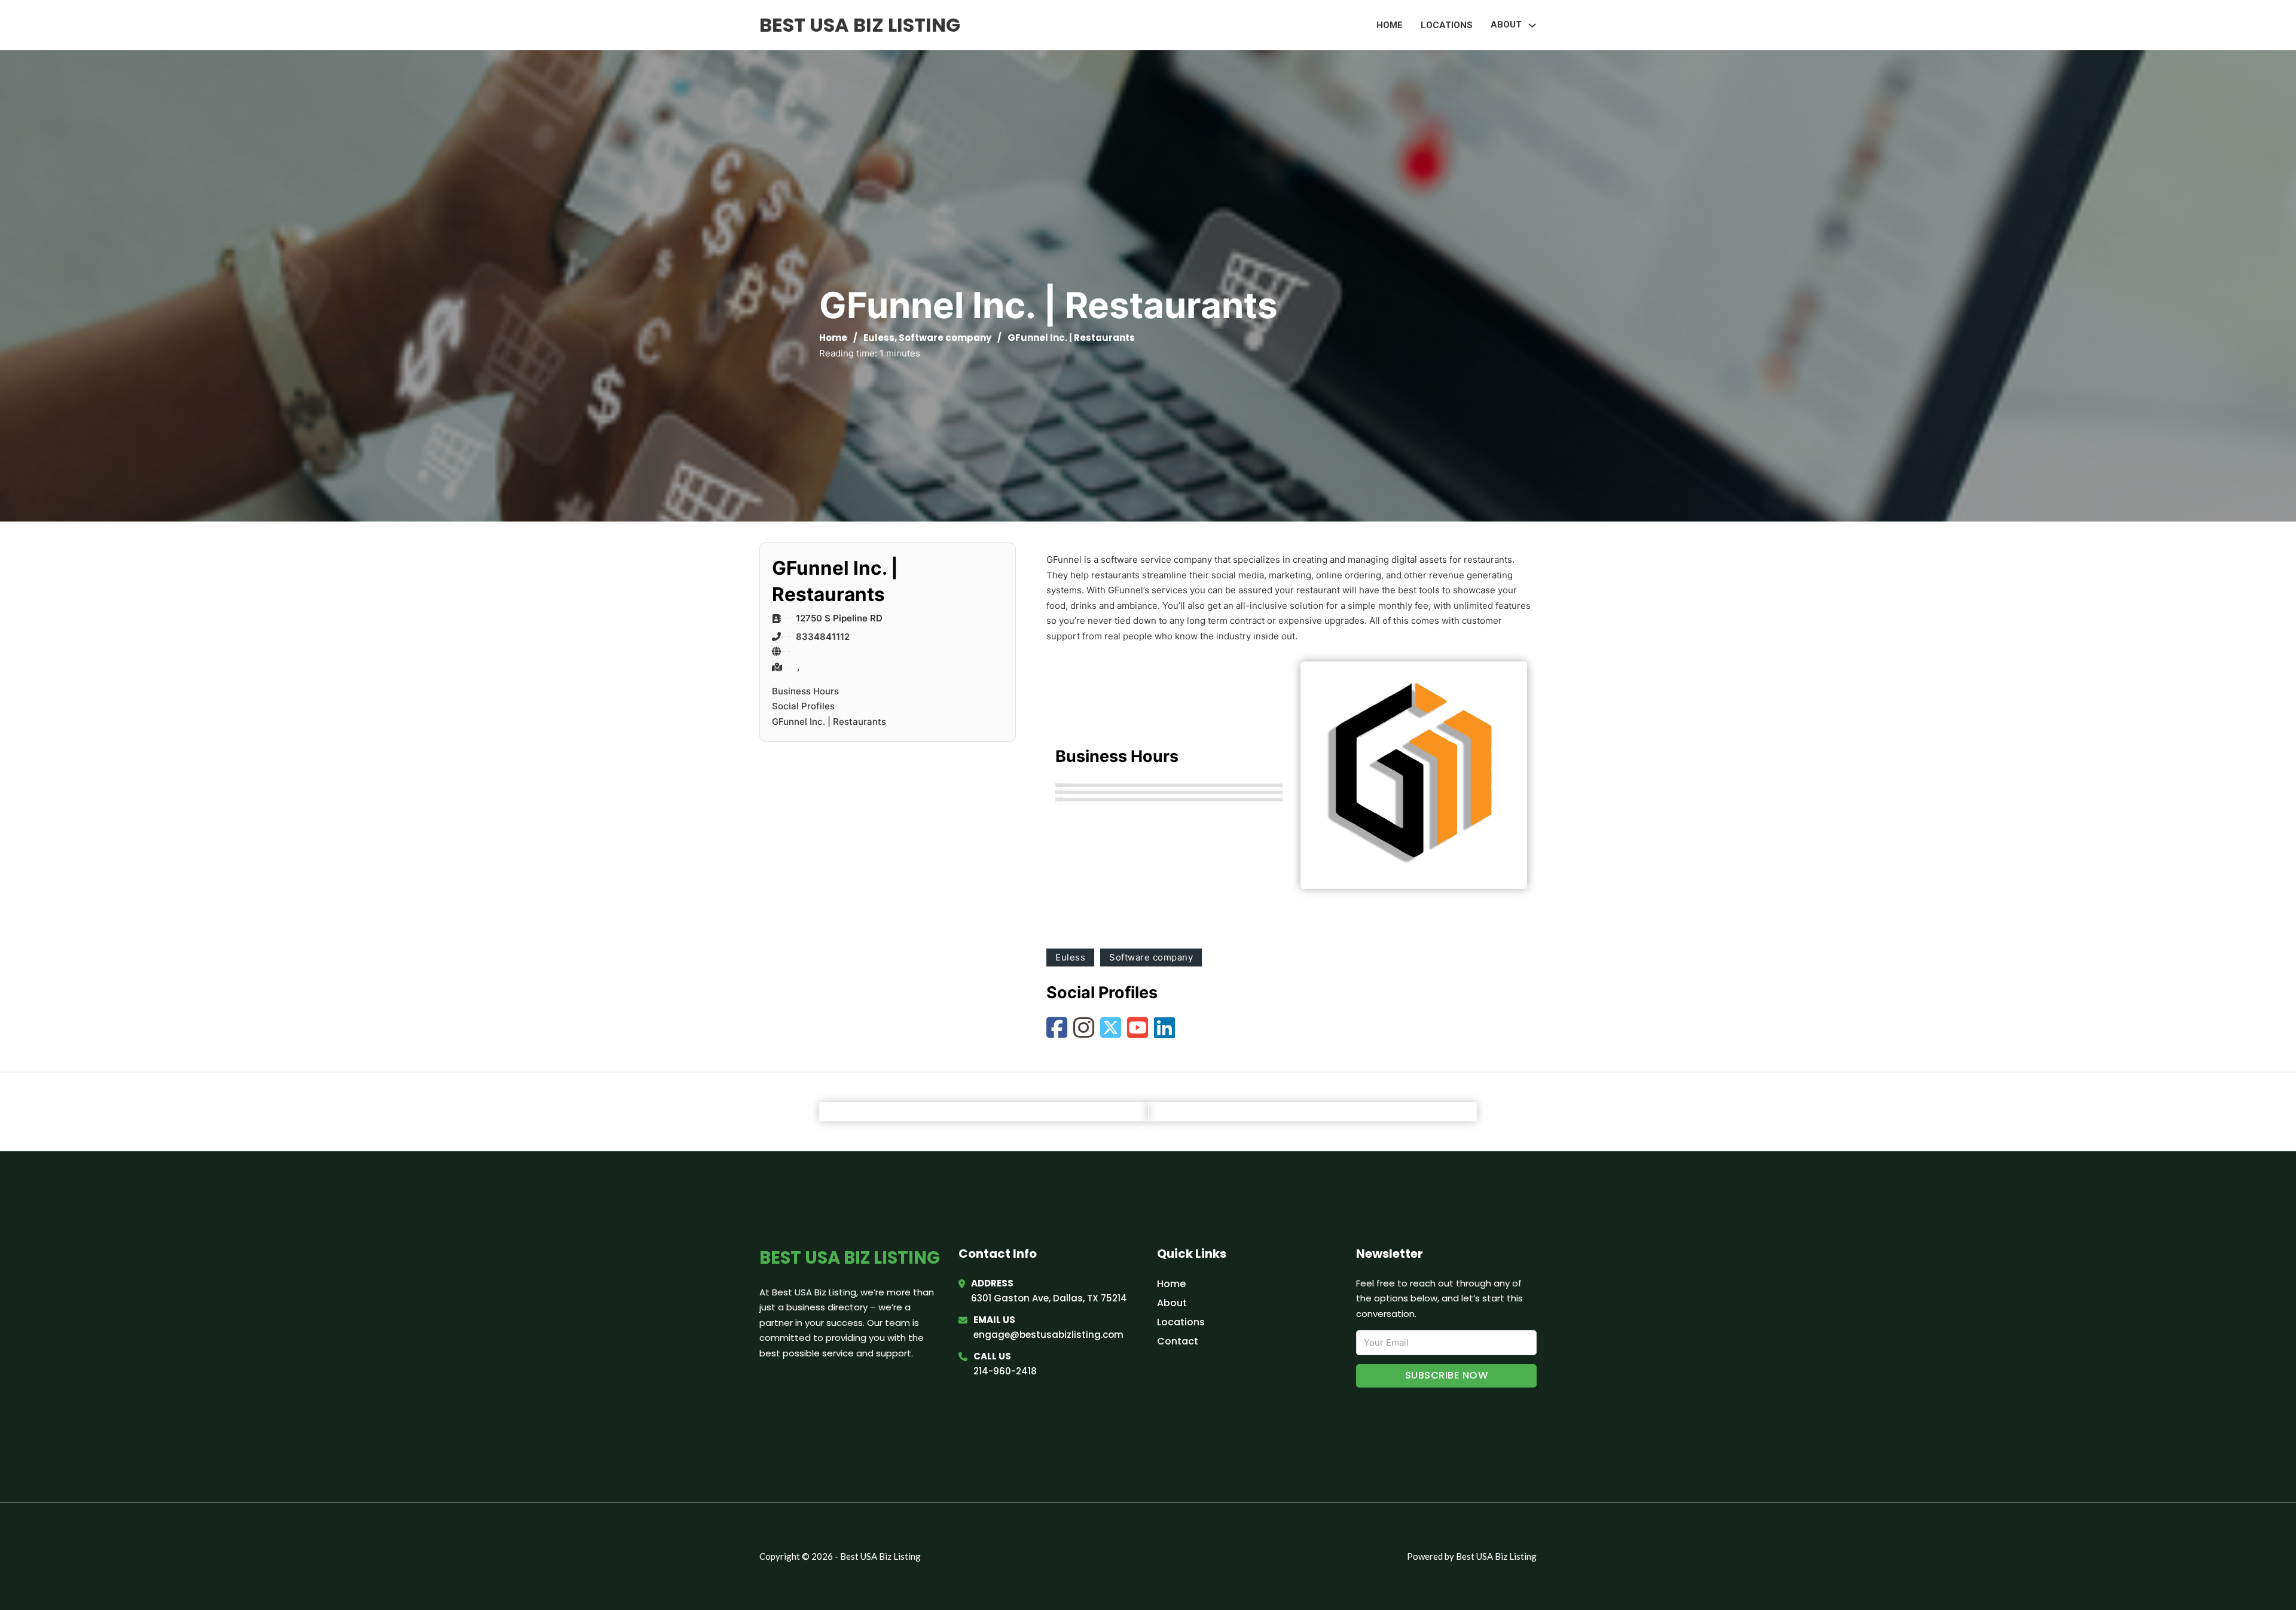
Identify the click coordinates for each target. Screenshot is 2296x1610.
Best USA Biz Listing (860, 25)
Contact (1178, 1341)
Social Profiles (803, 706)
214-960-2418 (1005, 1371)
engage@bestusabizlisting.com (1048, 1335)
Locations (1447, 25)
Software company (945, 338)
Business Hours (805, 691)
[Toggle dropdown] (1532, 25)
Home (1390, 25)
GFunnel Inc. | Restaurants (829, 722)
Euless (879, 338)
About (1172, 1303)
